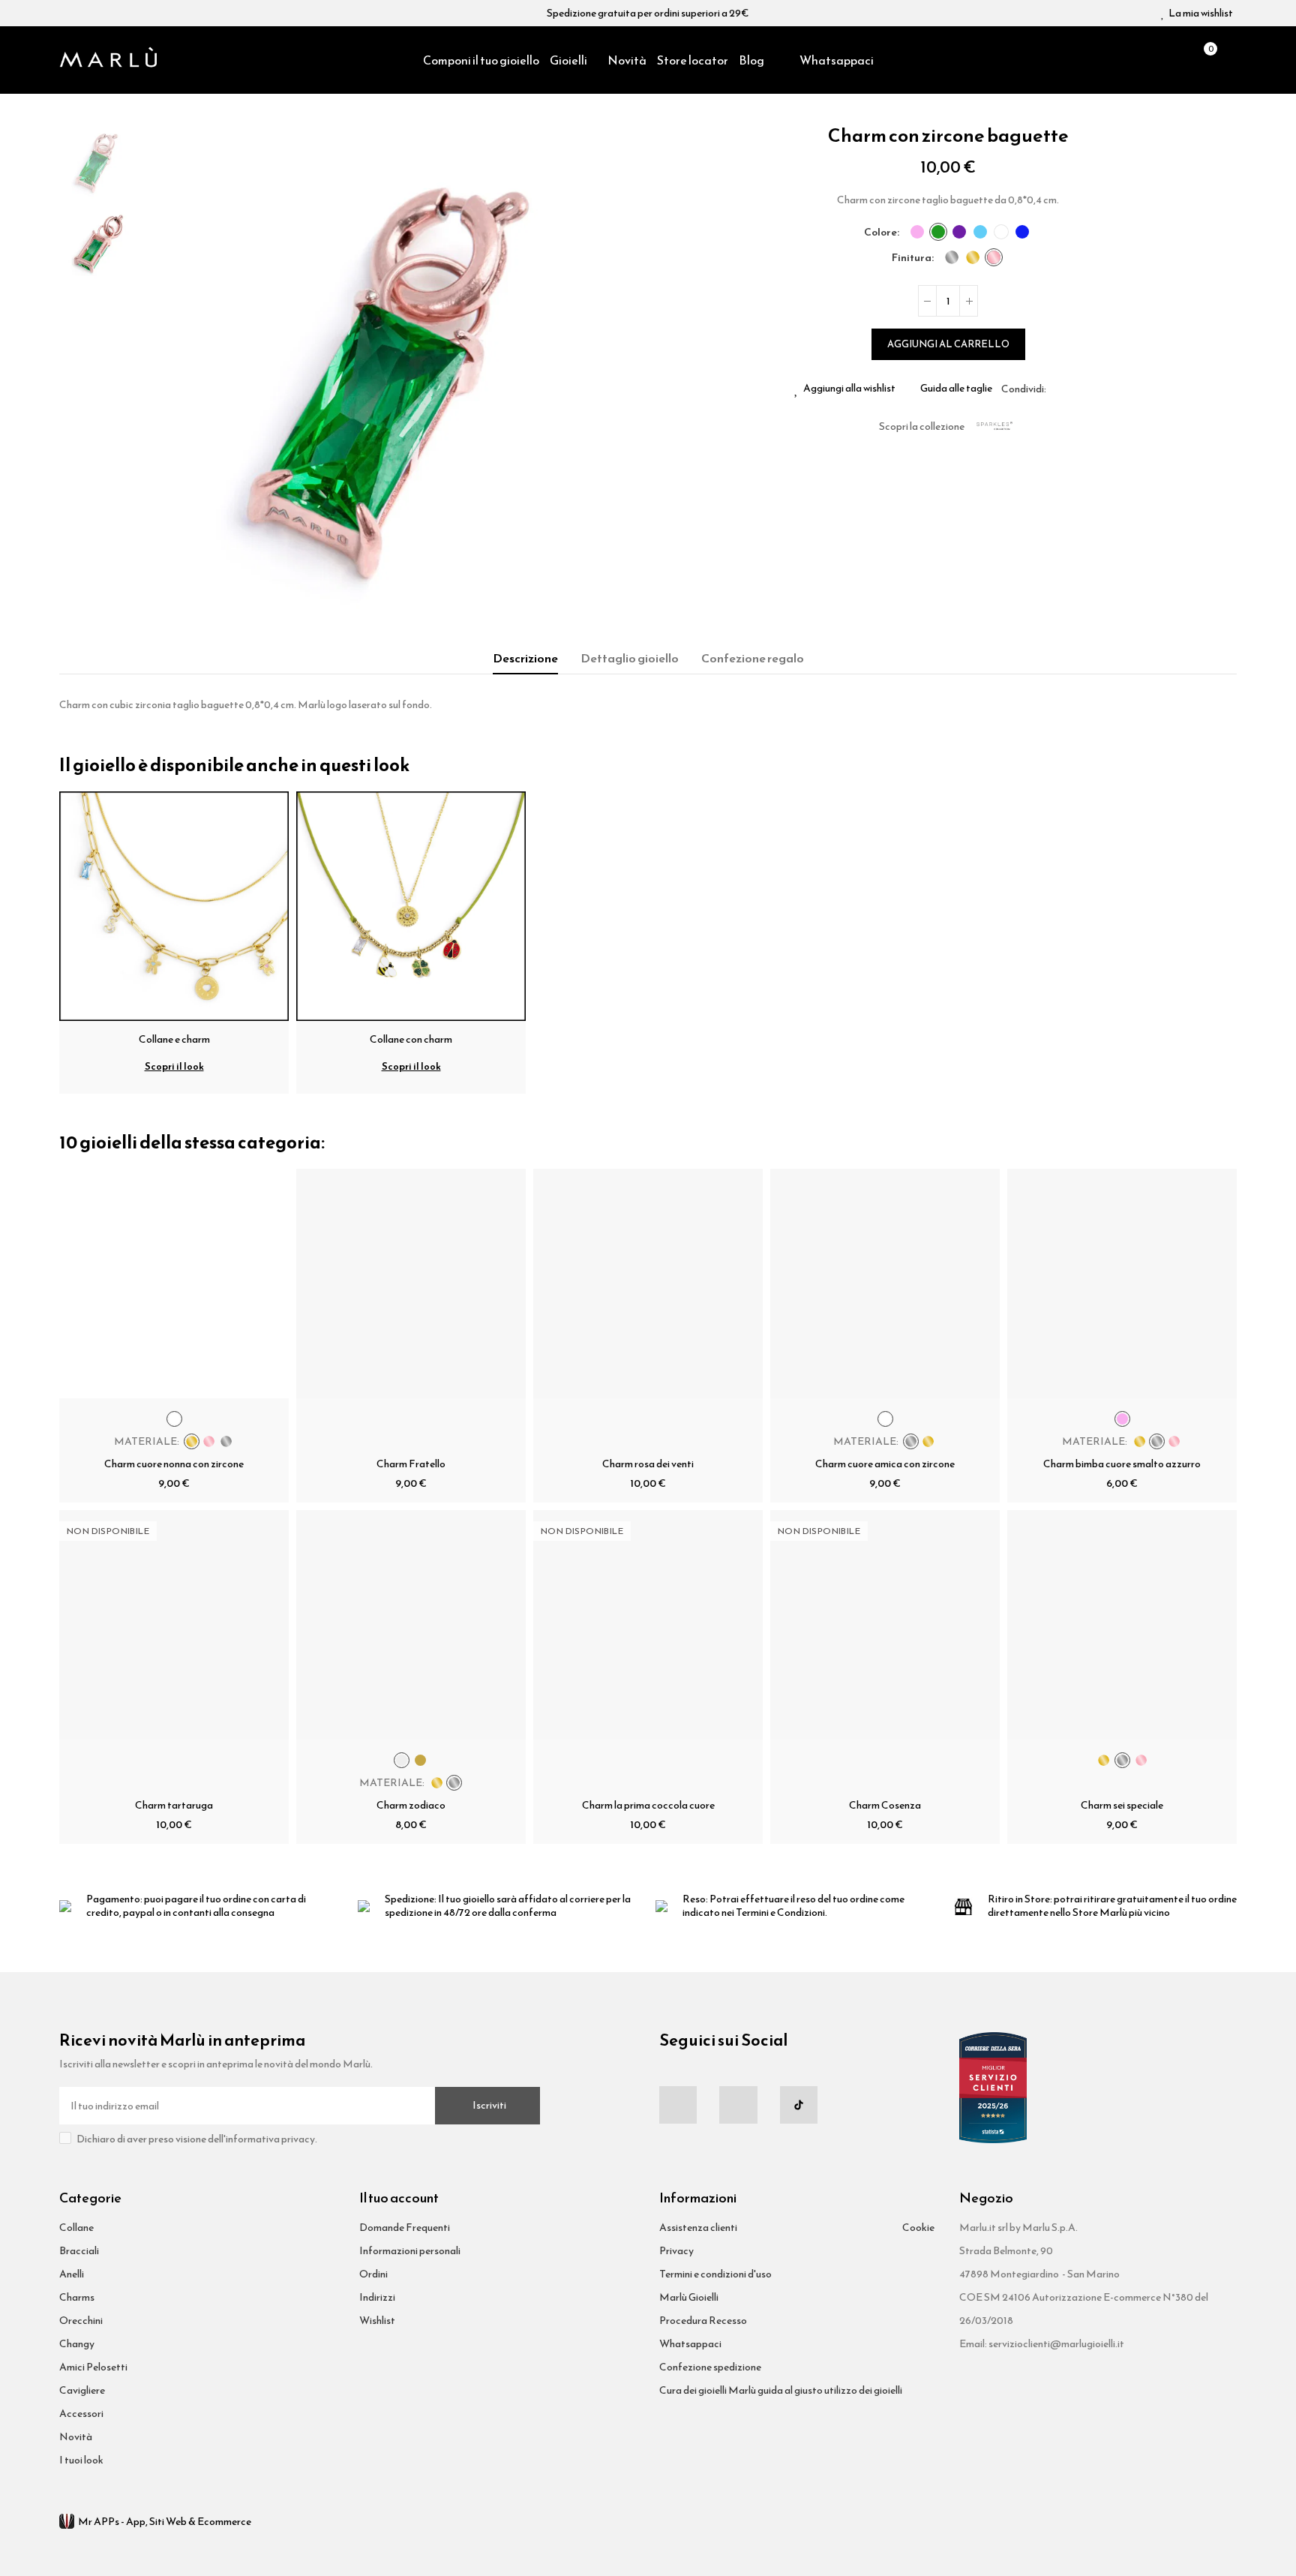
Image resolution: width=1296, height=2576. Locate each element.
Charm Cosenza (885, 1805)
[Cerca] (1177, 60)
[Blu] (1022, 232)
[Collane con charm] (411, 905)
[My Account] (1229, 60)
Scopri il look (174, 1066)
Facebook (1057, 389)
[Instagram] (738, 2105)
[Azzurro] (980, 232)
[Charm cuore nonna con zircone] (174, 1283)
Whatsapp (1093, 389)
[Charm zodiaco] (411, 1625)
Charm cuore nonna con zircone (174, 1464)
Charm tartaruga (174, 1805)
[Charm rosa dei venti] (648, 1283)
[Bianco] (1001, 232)
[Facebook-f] (678, 2105)
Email (1075, 389)
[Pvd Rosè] (994, 257)
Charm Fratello (411, 1464)
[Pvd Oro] (973, 257)
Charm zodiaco (411, 1805)
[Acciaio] (952, 257)
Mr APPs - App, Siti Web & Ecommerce (165, 2522)
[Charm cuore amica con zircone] (885, 1283)
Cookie (918, 2228)
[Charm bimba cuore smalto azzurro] (1122, 1283)
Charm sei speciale (1122, 1805)
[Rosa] (917, 232)
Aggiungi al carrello (948, 344)
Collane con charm (411, 1039)
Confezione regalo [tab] (753, 658)
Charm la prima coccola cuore (648, 1805)
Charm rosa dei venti (648, 1464)
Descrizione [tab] (525, 658)
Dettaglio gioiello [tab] (630, 658)
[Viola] (959, 232)
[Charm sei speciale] (1122, 1625)
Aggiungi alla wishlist (849, 389)
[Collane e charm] (174, 905)
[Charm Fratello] (411, 1283)
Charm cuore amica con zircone (885, 1464)
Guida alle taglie (956, 389)
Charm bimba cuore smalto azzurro (1122, 1464)
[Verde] (938, 232)
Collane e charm (174, 1039)
